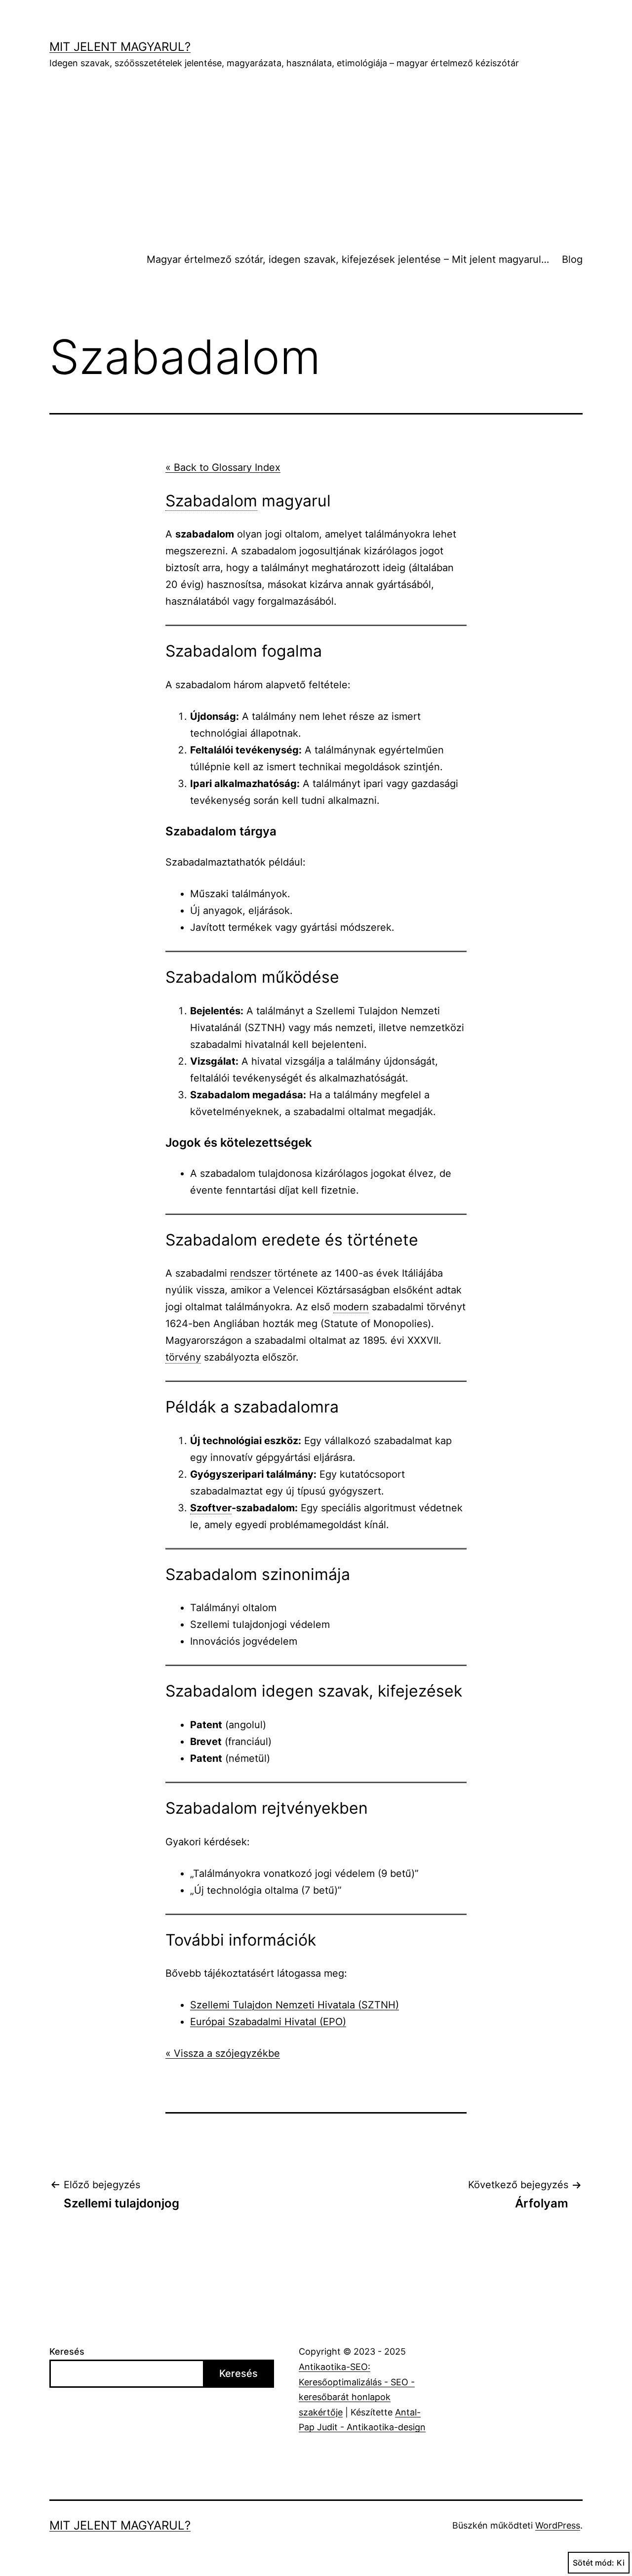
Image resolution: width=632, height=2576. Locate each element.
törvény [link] (183, 1357)
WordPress (558, 2525)
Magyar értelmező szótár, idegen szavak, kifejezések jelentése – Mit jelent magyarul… (348, 259)
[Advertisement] (316, 159)
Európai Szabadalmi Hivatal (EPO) (268, 2022)
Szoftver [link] (211, 1508)
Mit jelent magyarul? (120, 47)
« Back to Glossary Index (223, 467)
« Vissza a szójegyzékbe (223, 2053)
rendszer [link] (251, 1273)
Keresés (67, 2351)
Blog (572, 259)
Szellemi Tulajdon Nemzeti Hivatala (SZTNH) (295, 2005)
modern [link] (351, 1307)
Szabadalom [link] (211, 501)
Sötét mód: (593, 2563)
